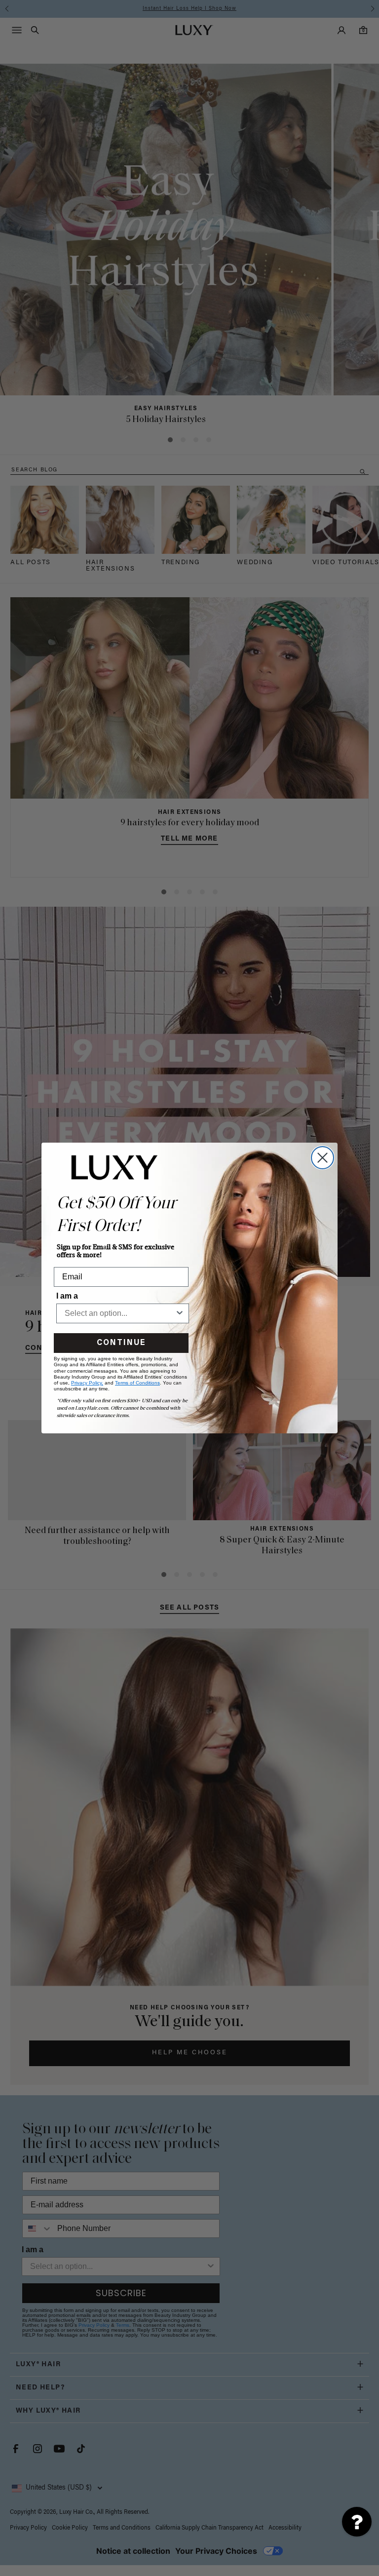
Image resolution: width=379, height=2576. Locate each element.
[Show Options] (180, 1313)
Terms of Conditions (137, 1383)
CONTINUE (121, 1343)
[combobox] (120, 1313)
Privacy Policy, (87, 1383)
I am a (67, 1296)
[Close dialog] (322, 1158)
